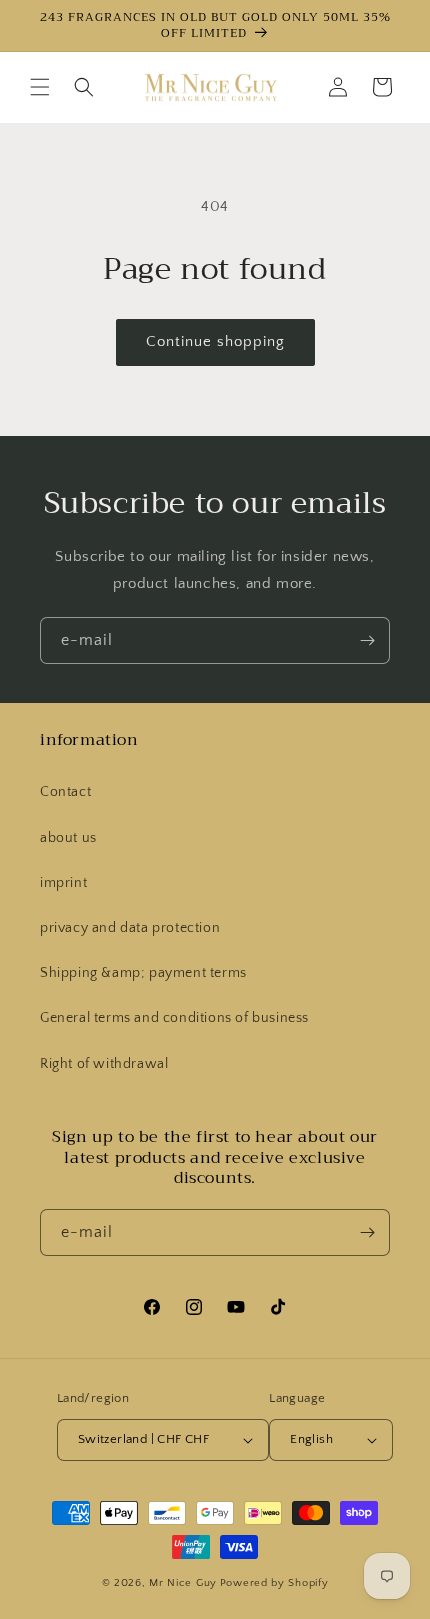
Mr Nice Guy (183, 1583)
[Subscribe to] (367, 640)
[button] (40, 87)
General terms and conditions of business (174, 1018)
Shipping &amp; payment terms (143, 973)
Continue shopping (215, 341)
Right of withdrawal (104, 1064)
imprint (63, 883)
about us (68, 838)
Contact (65, 792)
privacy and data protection (130, 928)
